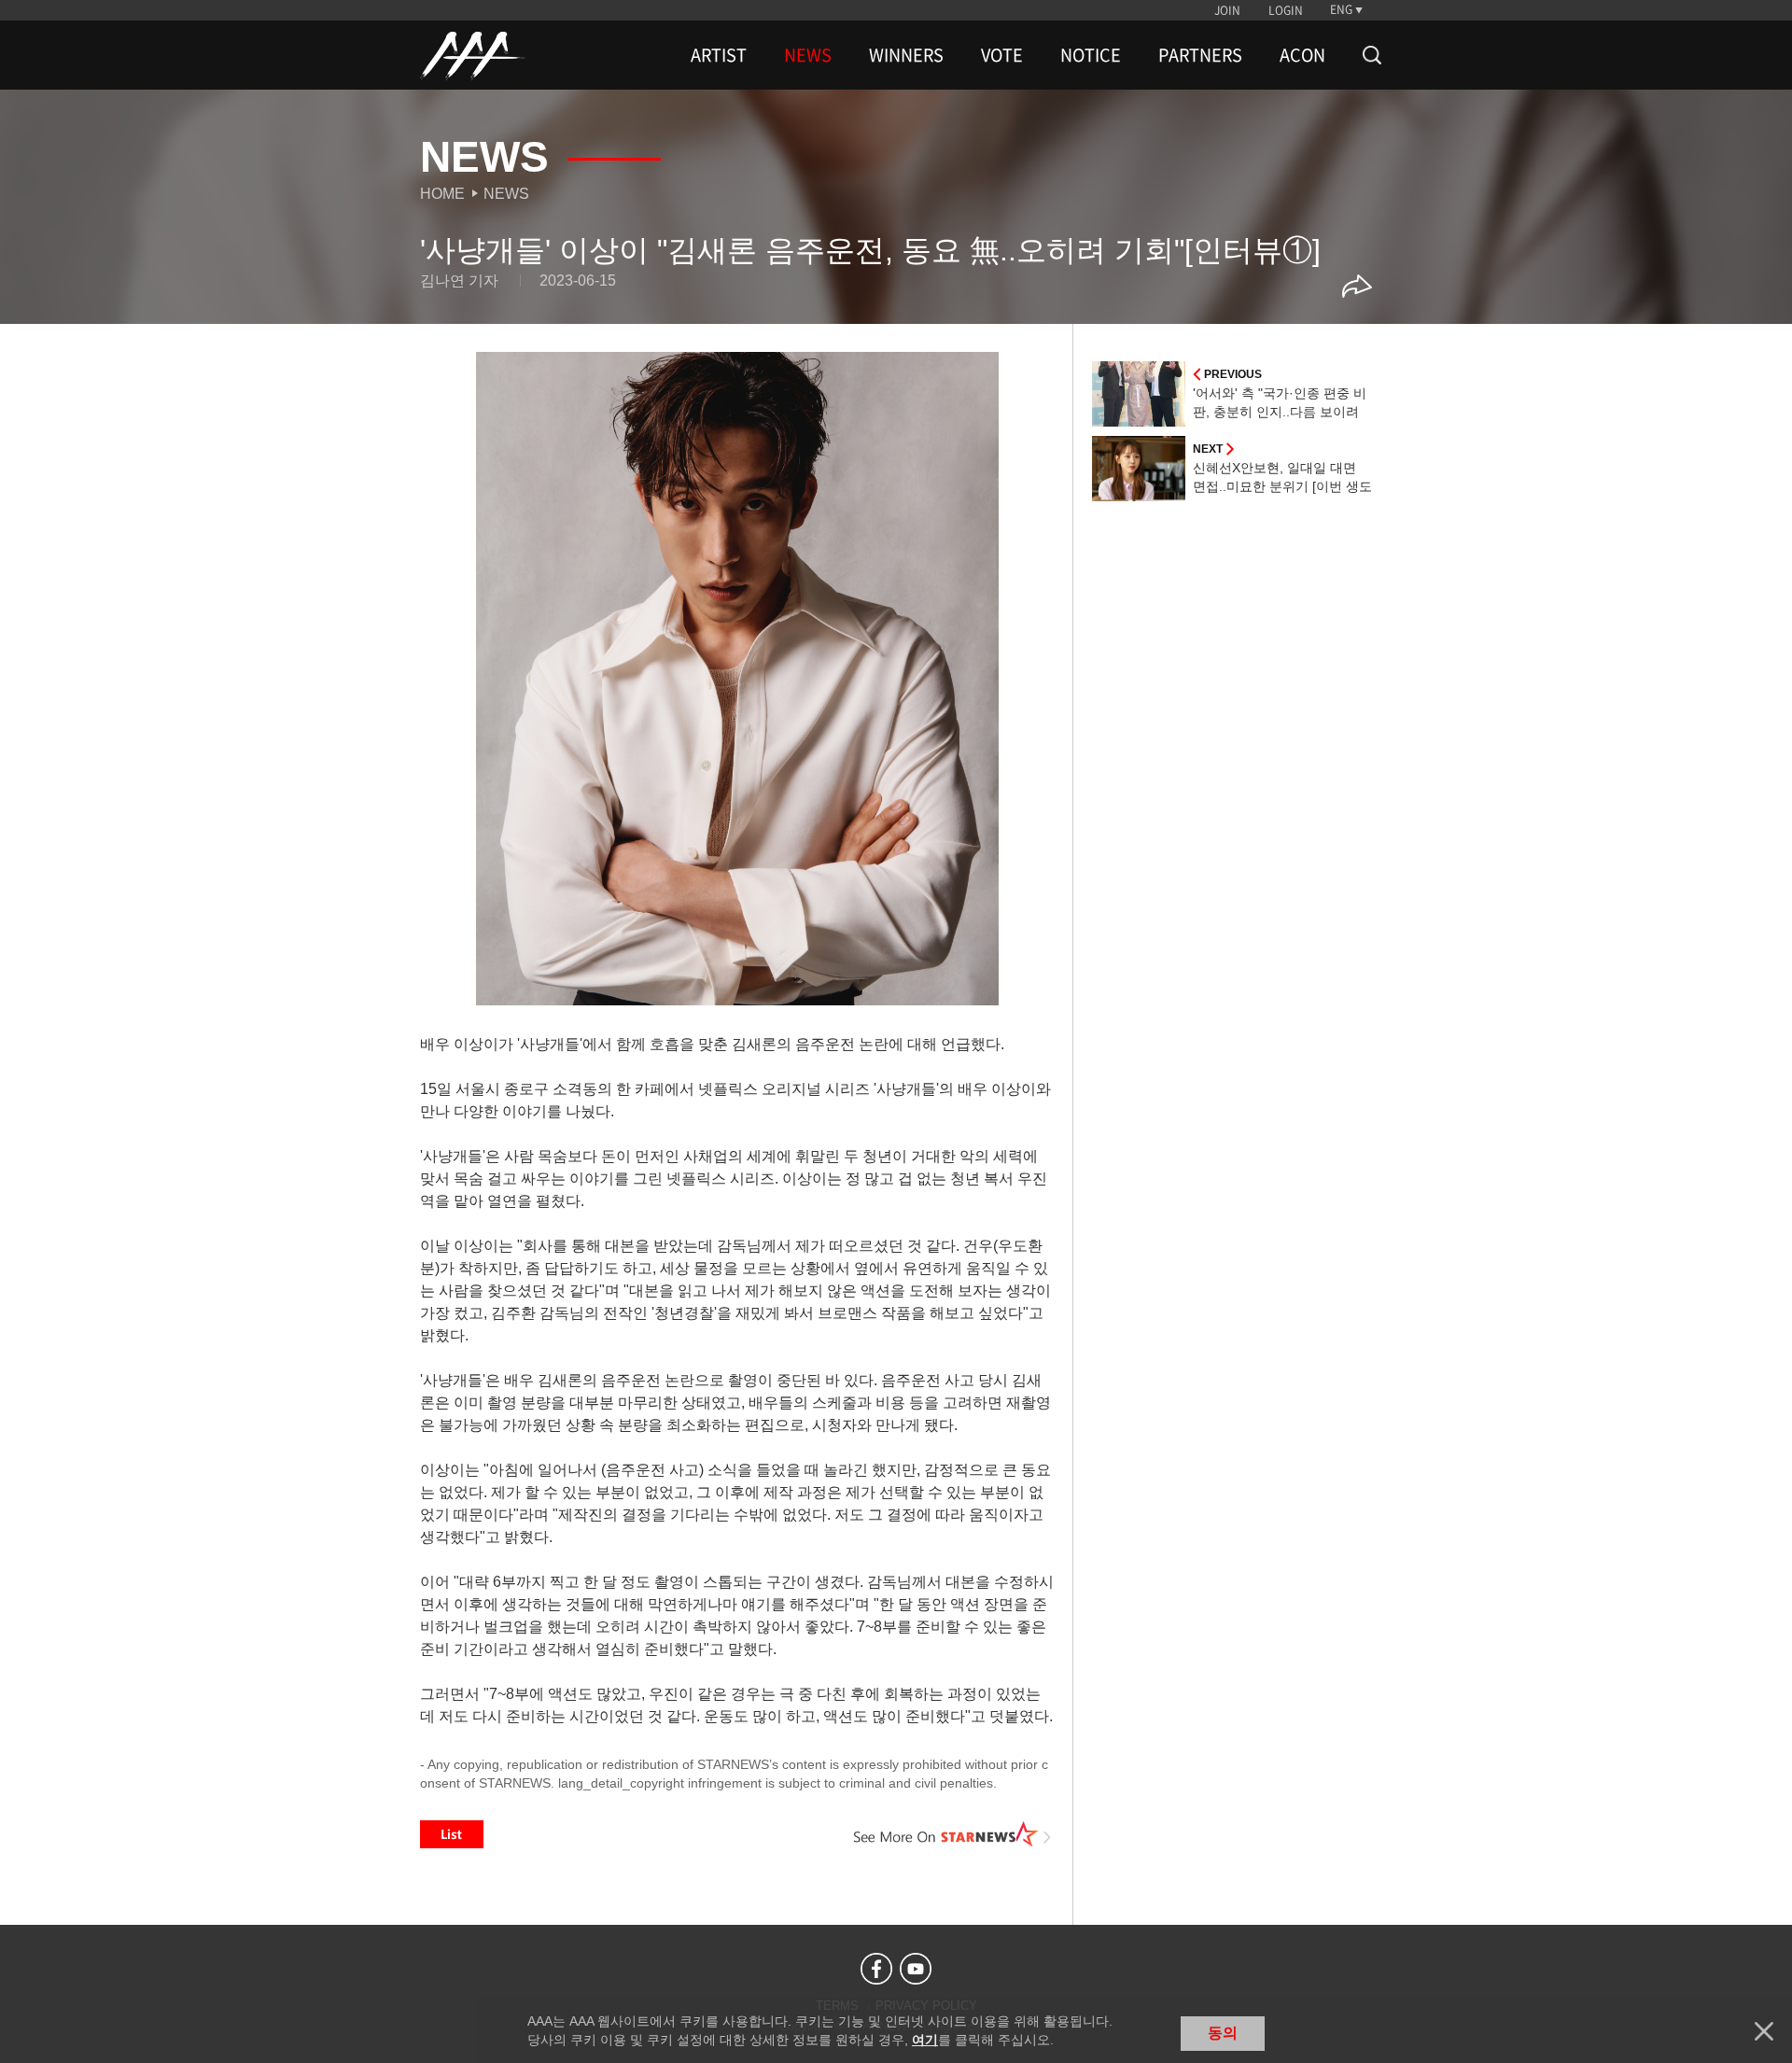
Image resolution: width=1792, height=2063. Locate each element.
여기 (925, 2040)
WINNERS (906, 55)
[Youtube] (916, 1969)
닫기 (1764, 2031)
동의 (1223, 2033)
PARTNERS (1200, 55)
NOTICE (1091, 55)
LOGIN (1286, 10)
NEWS (808, 55)
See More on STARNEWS (953, 1834)
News (506, 194)
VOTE (1002, 55)
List (452, 1834)
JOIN (1227, 10)
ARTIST (719, 55)
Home (442, 194)
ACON (1302, 55)
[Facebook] (876, 1969)
